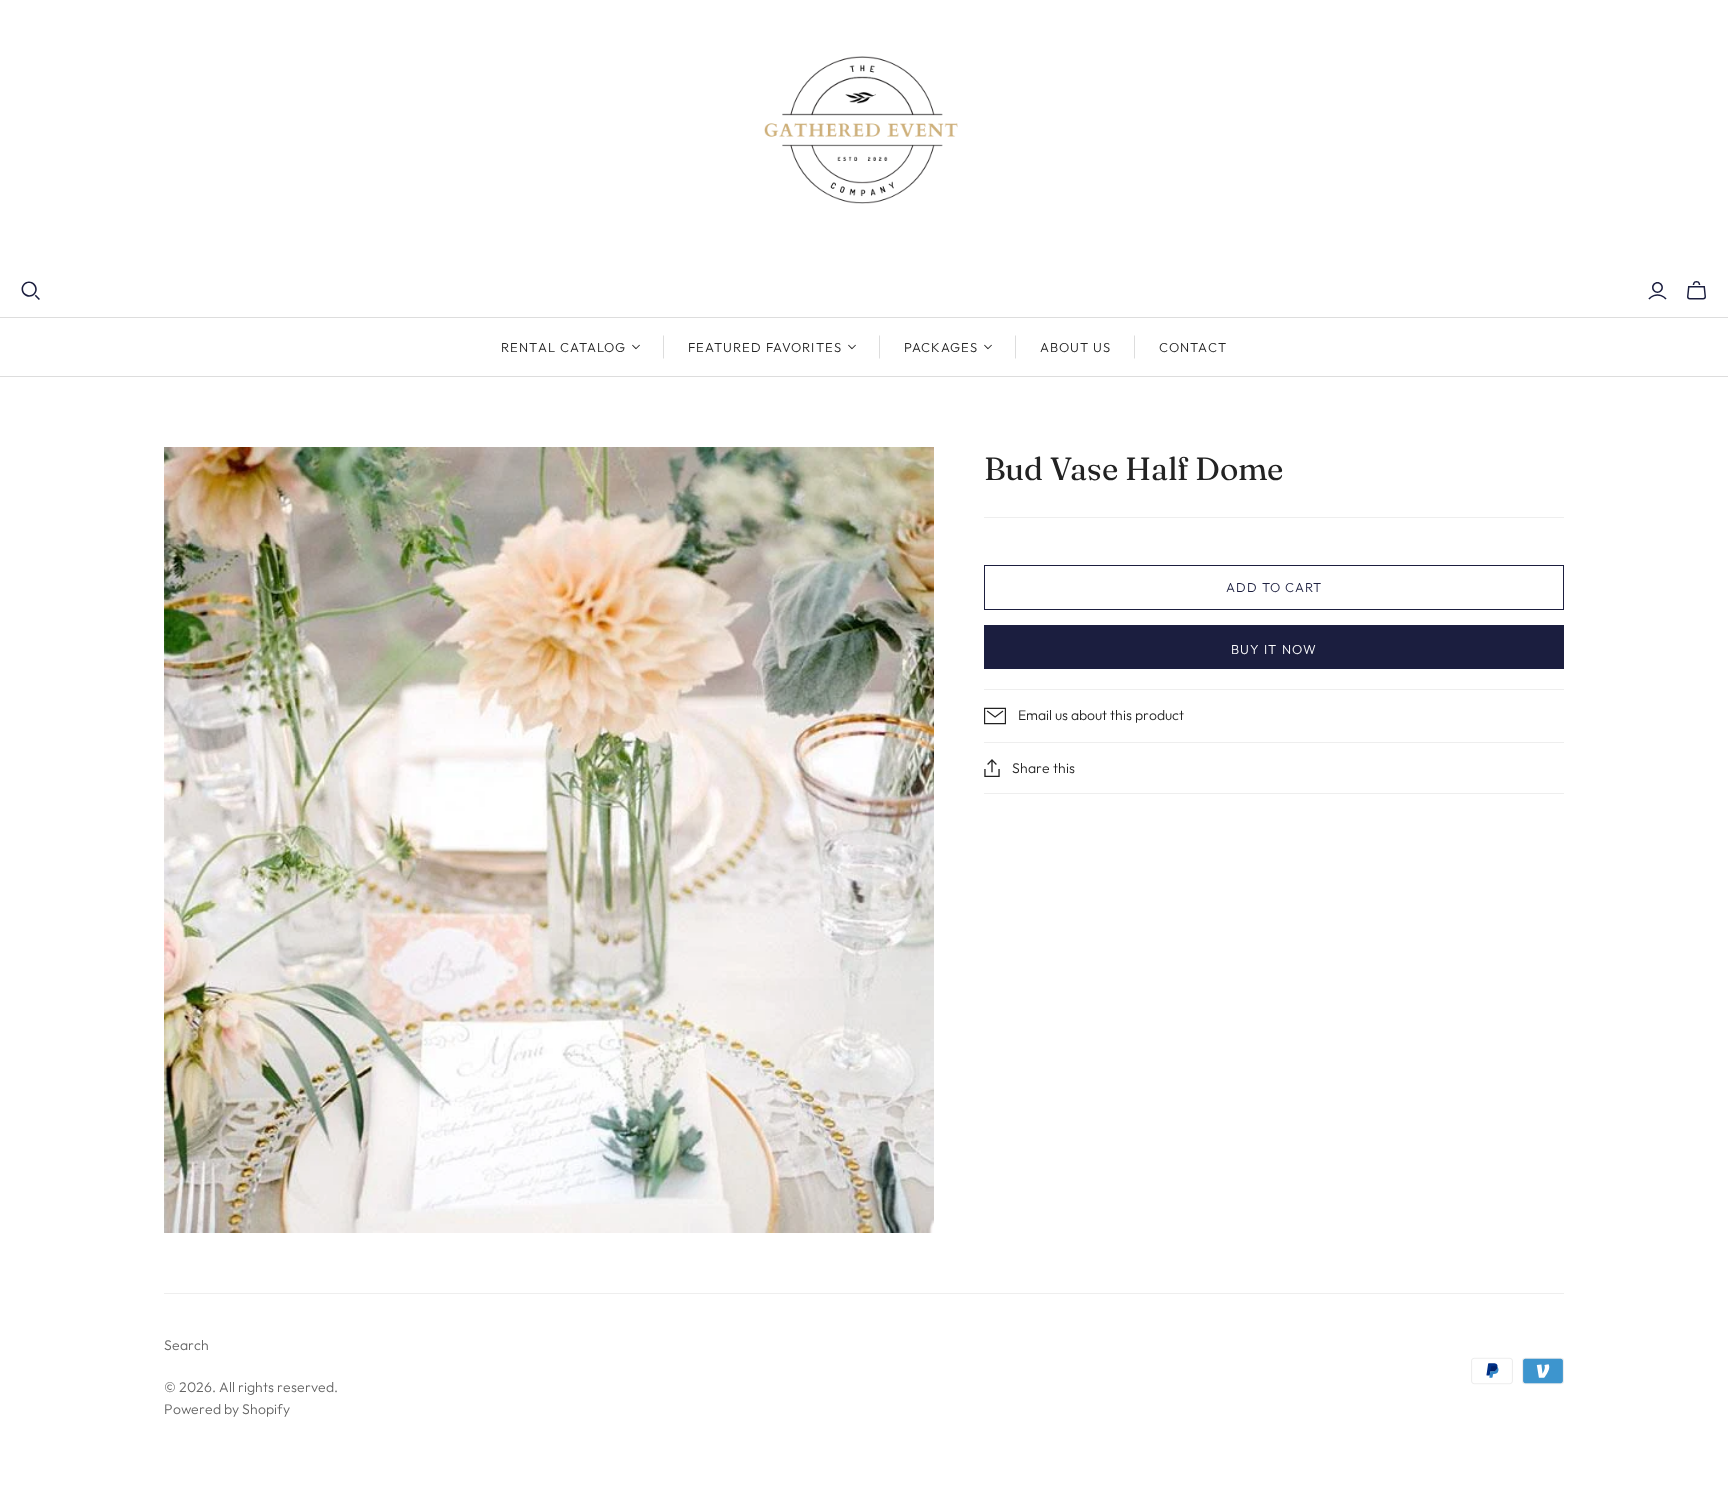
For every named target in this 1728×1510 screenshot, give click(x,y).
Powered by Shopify (227, 1409)
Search (186, 1345)
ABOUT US (1075, 347)
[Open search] (31, 291)
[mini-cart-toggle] (1696, 291)
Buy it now (1273, 649)
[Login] (1657, 291)
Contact (1192, 347)
